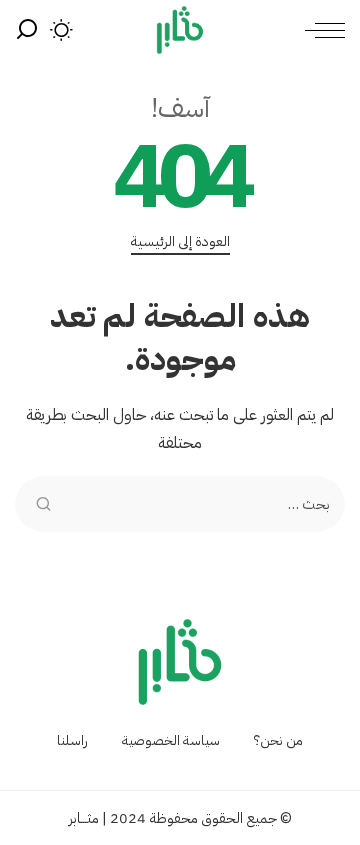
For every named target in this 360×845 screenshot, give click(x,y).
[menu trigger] (320, 30)
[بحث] (27, 30)
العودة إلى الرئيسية (180, 242)
